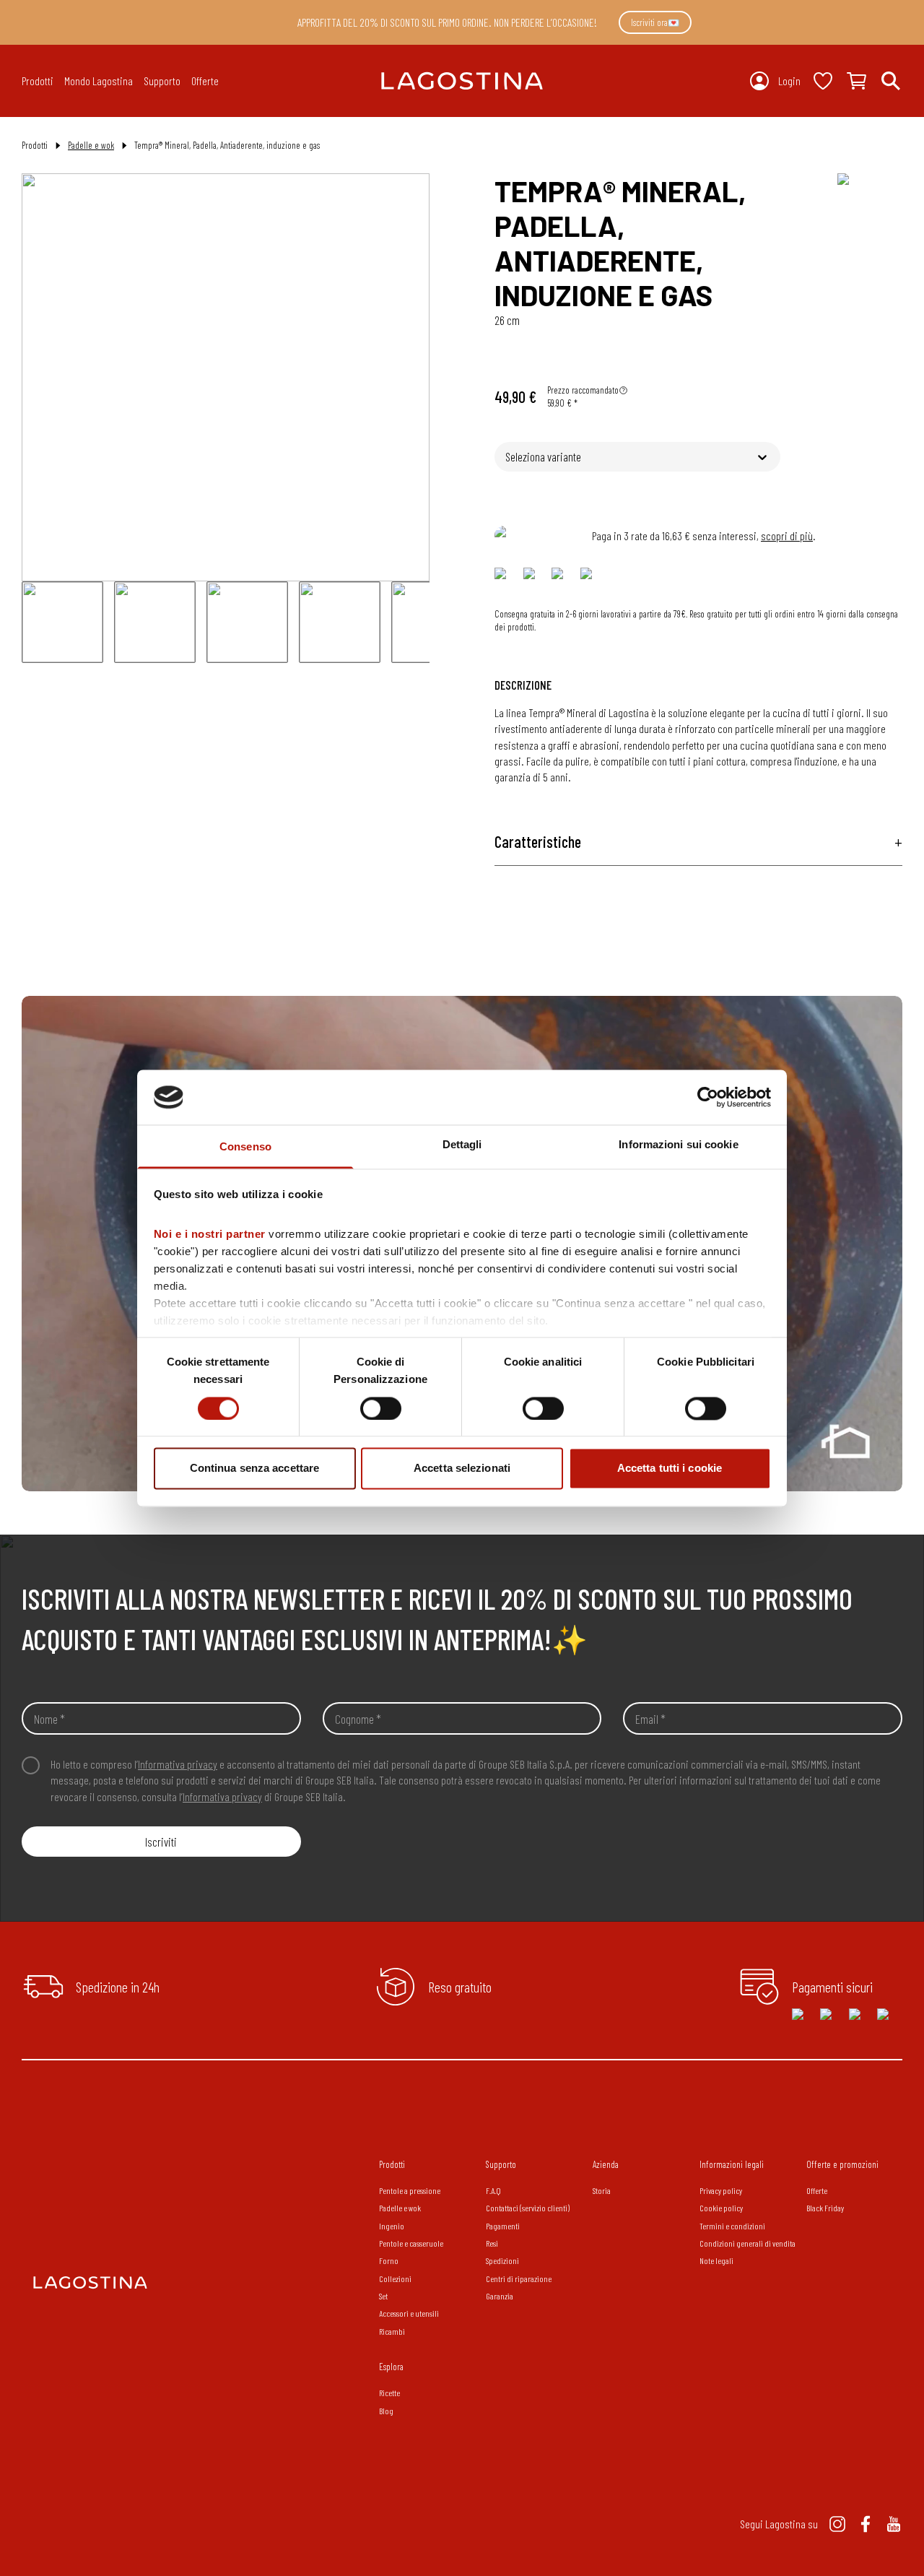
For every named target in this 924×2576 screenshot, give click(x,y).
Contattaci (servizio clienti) (528, 2208)
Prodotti (392, 2164)
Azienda (606, 2164)
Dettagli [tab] (462, 1145)
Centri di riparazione (519, 2278)
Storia (602, 2190)
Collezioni (395, 2278)
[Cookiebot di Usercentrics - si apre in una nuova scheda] (708, 1097)
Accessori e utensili (409, 2313)
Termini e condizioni (732, 2226)
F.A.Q (493, 2190)
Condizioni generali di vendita (748, 2243)
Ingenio (392, 2226)
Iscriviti (161, 1842)
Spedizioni (502, 2260)
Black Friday (825, 2208)
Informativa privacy (178, 1764)
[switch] (381, 1408)
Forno (389, 2260)
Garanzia (500, 2296)
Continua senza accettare (254, 1469)
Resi (492, 2243)
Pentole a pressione (410, 2190)
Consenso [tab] (245, 1147)
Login (789, 81)
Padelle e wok (91, 145)
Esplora (391, 2367)
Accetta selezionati (462, 1469)
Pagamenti (503, 2226)
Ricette (389, 2393)
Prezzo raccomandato (583, 390)
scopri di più (787, 535)
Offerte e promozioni (842, 2164)
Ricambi (392, 2331)
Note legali (716, 2260)
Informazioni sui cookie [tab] (678, 1145)
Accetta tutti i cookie (670, 1469)
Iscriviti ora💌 (655, 22)
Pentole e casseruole (411, 2243)
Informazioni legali (732, 2164)
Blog (386, 2411)
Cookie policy (721, 2208)
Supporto (501, 2164)
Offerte (205, 81)
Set (383, 2296)
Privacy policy (721, 2190)
